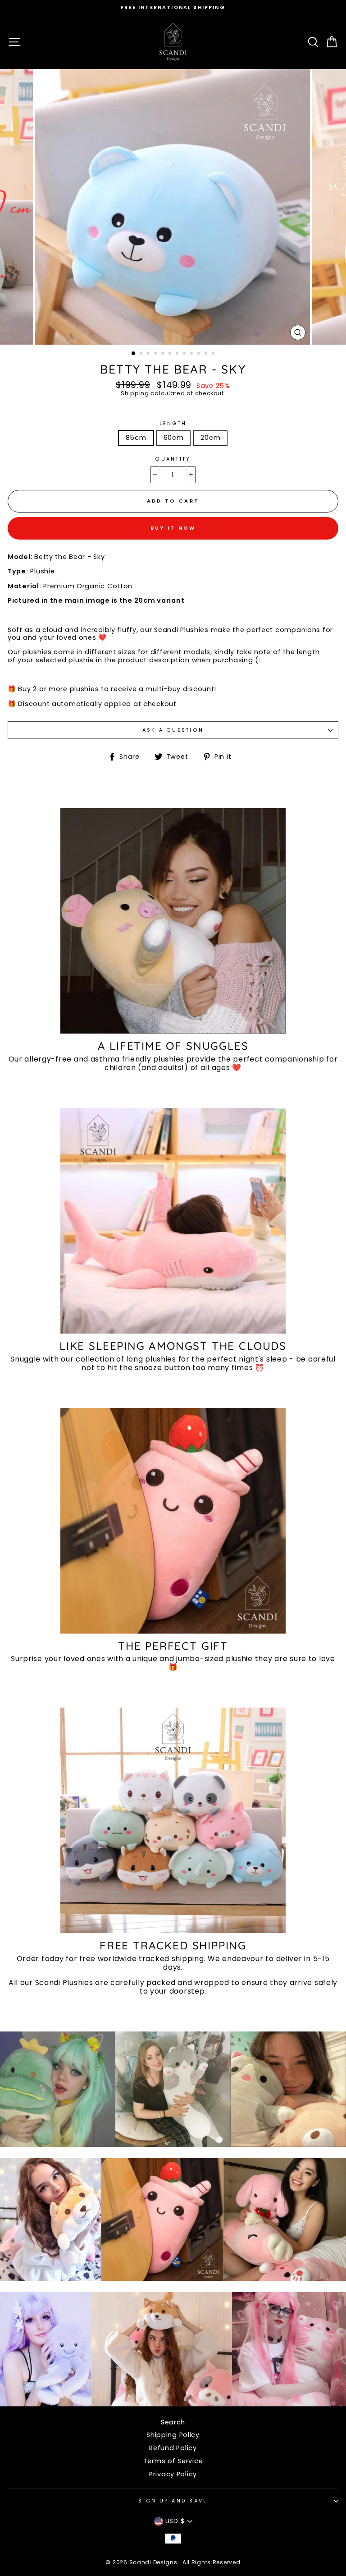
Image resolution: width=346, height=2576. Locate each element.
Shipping (135, 394)
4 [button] (156, 354)
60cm (174, 438)
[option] (173, 7)
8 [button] (185, 354)
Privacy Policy (173, 2474)
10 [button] (200, 354)
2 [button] (142, 354)
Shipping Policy (173, 2435)
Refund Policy (173, 2448)
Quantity (173, 459)
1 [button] (134, 354)
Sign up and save (173, 2501)
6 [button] (171, 354)
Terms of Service (173, 2461)
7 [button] (178, 354)
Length (173, 423)
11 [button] (207, 354)
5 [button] (164, 354)
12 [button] (214, 354)
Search (173, 2422)
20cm (210, 438)
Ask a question (173, 730)
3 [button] (149, 354)
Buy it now (173, 528)
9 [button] (192, 354)
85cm (136, 438)
